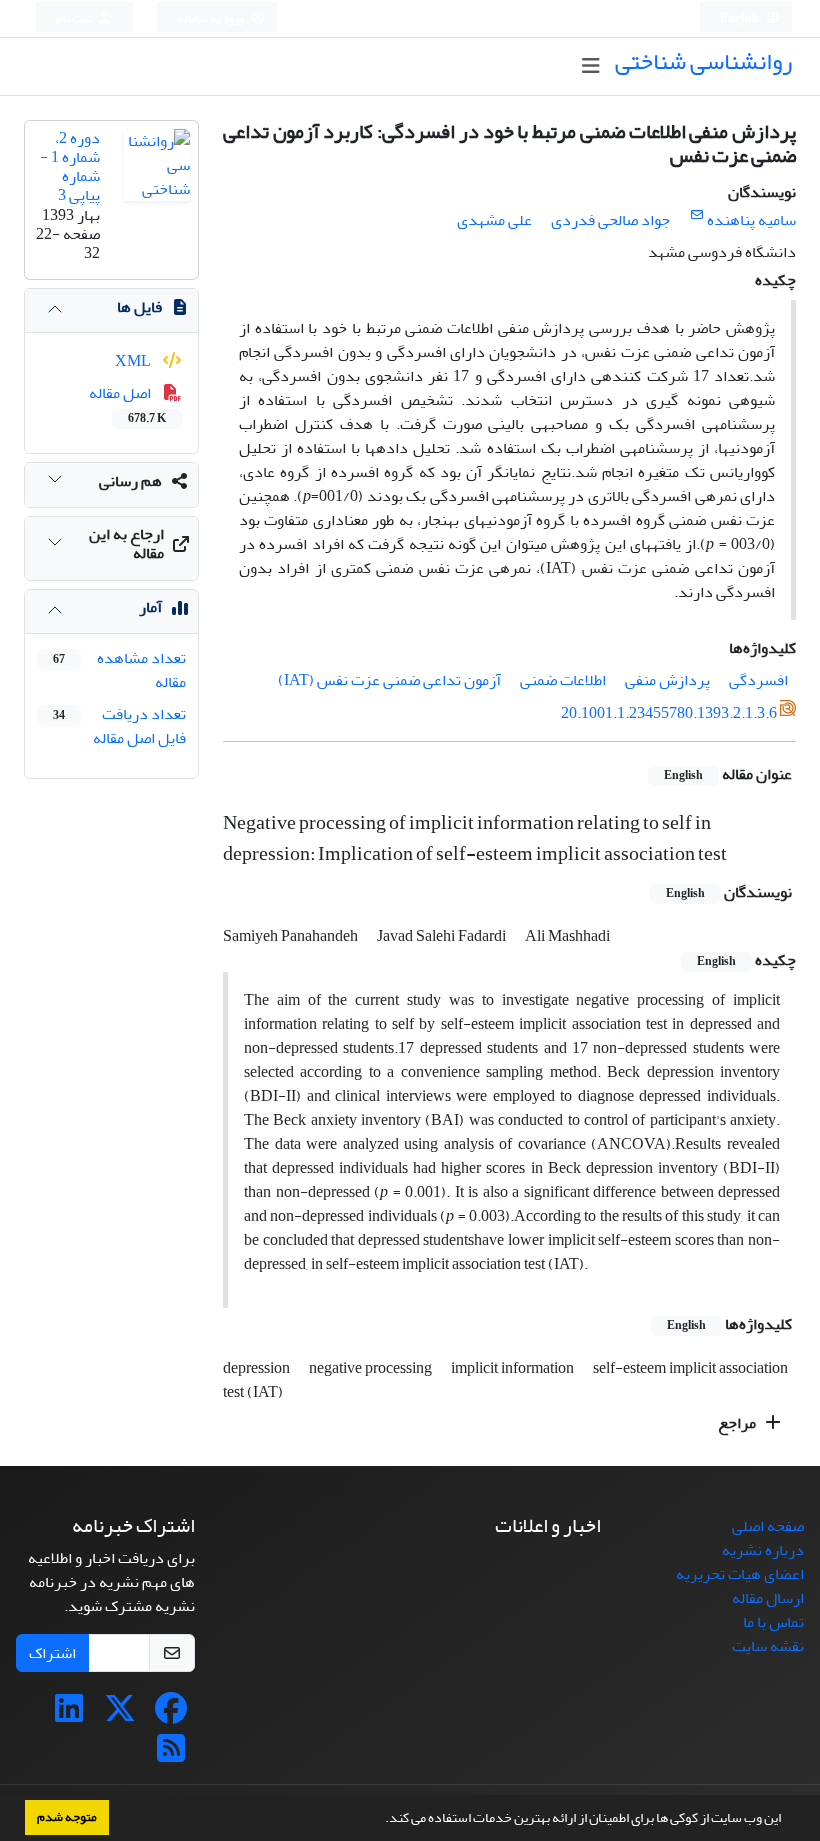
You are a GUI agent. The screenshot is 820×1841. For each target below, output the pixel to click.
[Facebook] (171, 1715)
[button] (380, 1820)
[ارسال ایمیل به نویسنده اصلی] (696, 215)
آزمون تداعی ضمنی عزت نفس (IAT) (389, 680)
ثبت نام (75, 18)
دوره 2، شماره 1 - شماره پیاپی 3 (70, 167)
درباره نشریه (763, 1550)
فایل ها (139, 307)
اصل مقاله (127, 404)
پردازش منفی (667, 680)
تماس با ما (773, 1622)
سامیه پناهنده (751, 220)
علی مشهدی (494, 220)
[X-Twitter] (120, 1715)
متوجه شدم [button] (67, 1817)
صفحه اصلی (768, 1526)
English (740, 18)
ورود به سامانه (211, 18)
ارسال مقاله (768, 1598)
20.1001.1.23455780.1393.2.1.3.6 (669, 713)
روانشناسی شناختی (703, 61)
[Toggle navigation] (590, 66)
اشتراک (52, 1653)
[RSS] (171, 1755)
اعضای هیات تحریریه (740, 1574)
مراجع (738, 1423)
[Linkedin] (69, 1715)
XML (134, 361)
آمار (150, 607)
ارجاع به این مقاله (126, 543)
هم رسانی (130, 481)
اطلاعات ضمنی (563, 680)
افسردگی (758, 680)
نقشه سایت (768, 1646)
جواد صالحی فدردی (610, 220)
